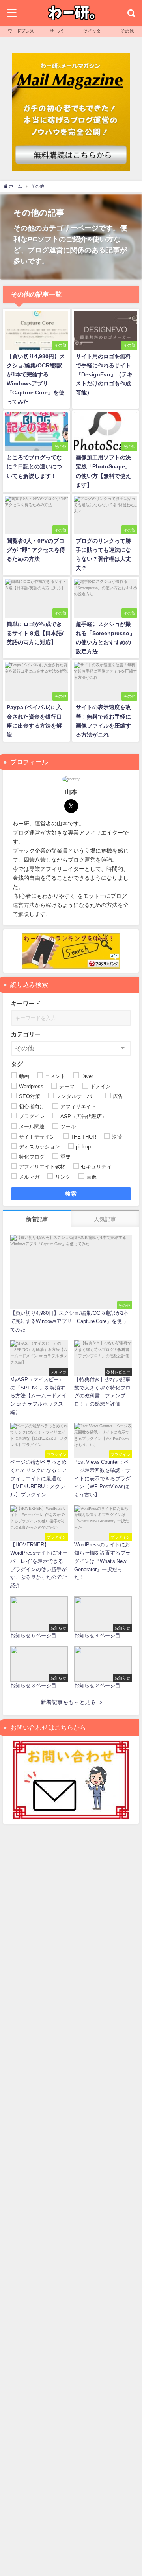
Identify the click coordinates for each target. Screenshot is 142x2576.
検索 (71, 1194)
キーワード (26, 1003)
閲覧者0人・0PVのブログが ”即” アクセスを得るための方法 (36, 550)
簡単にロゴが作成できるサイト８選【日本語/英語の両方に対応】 (35, 633)
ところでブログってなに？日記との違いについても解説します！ (34, 466)
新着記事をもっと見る (68, 1702)
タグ (17, 1064)
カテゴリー (26, 1034)
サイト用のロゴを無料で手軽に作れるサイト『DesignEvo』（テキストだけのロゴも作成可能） (104, 374)
